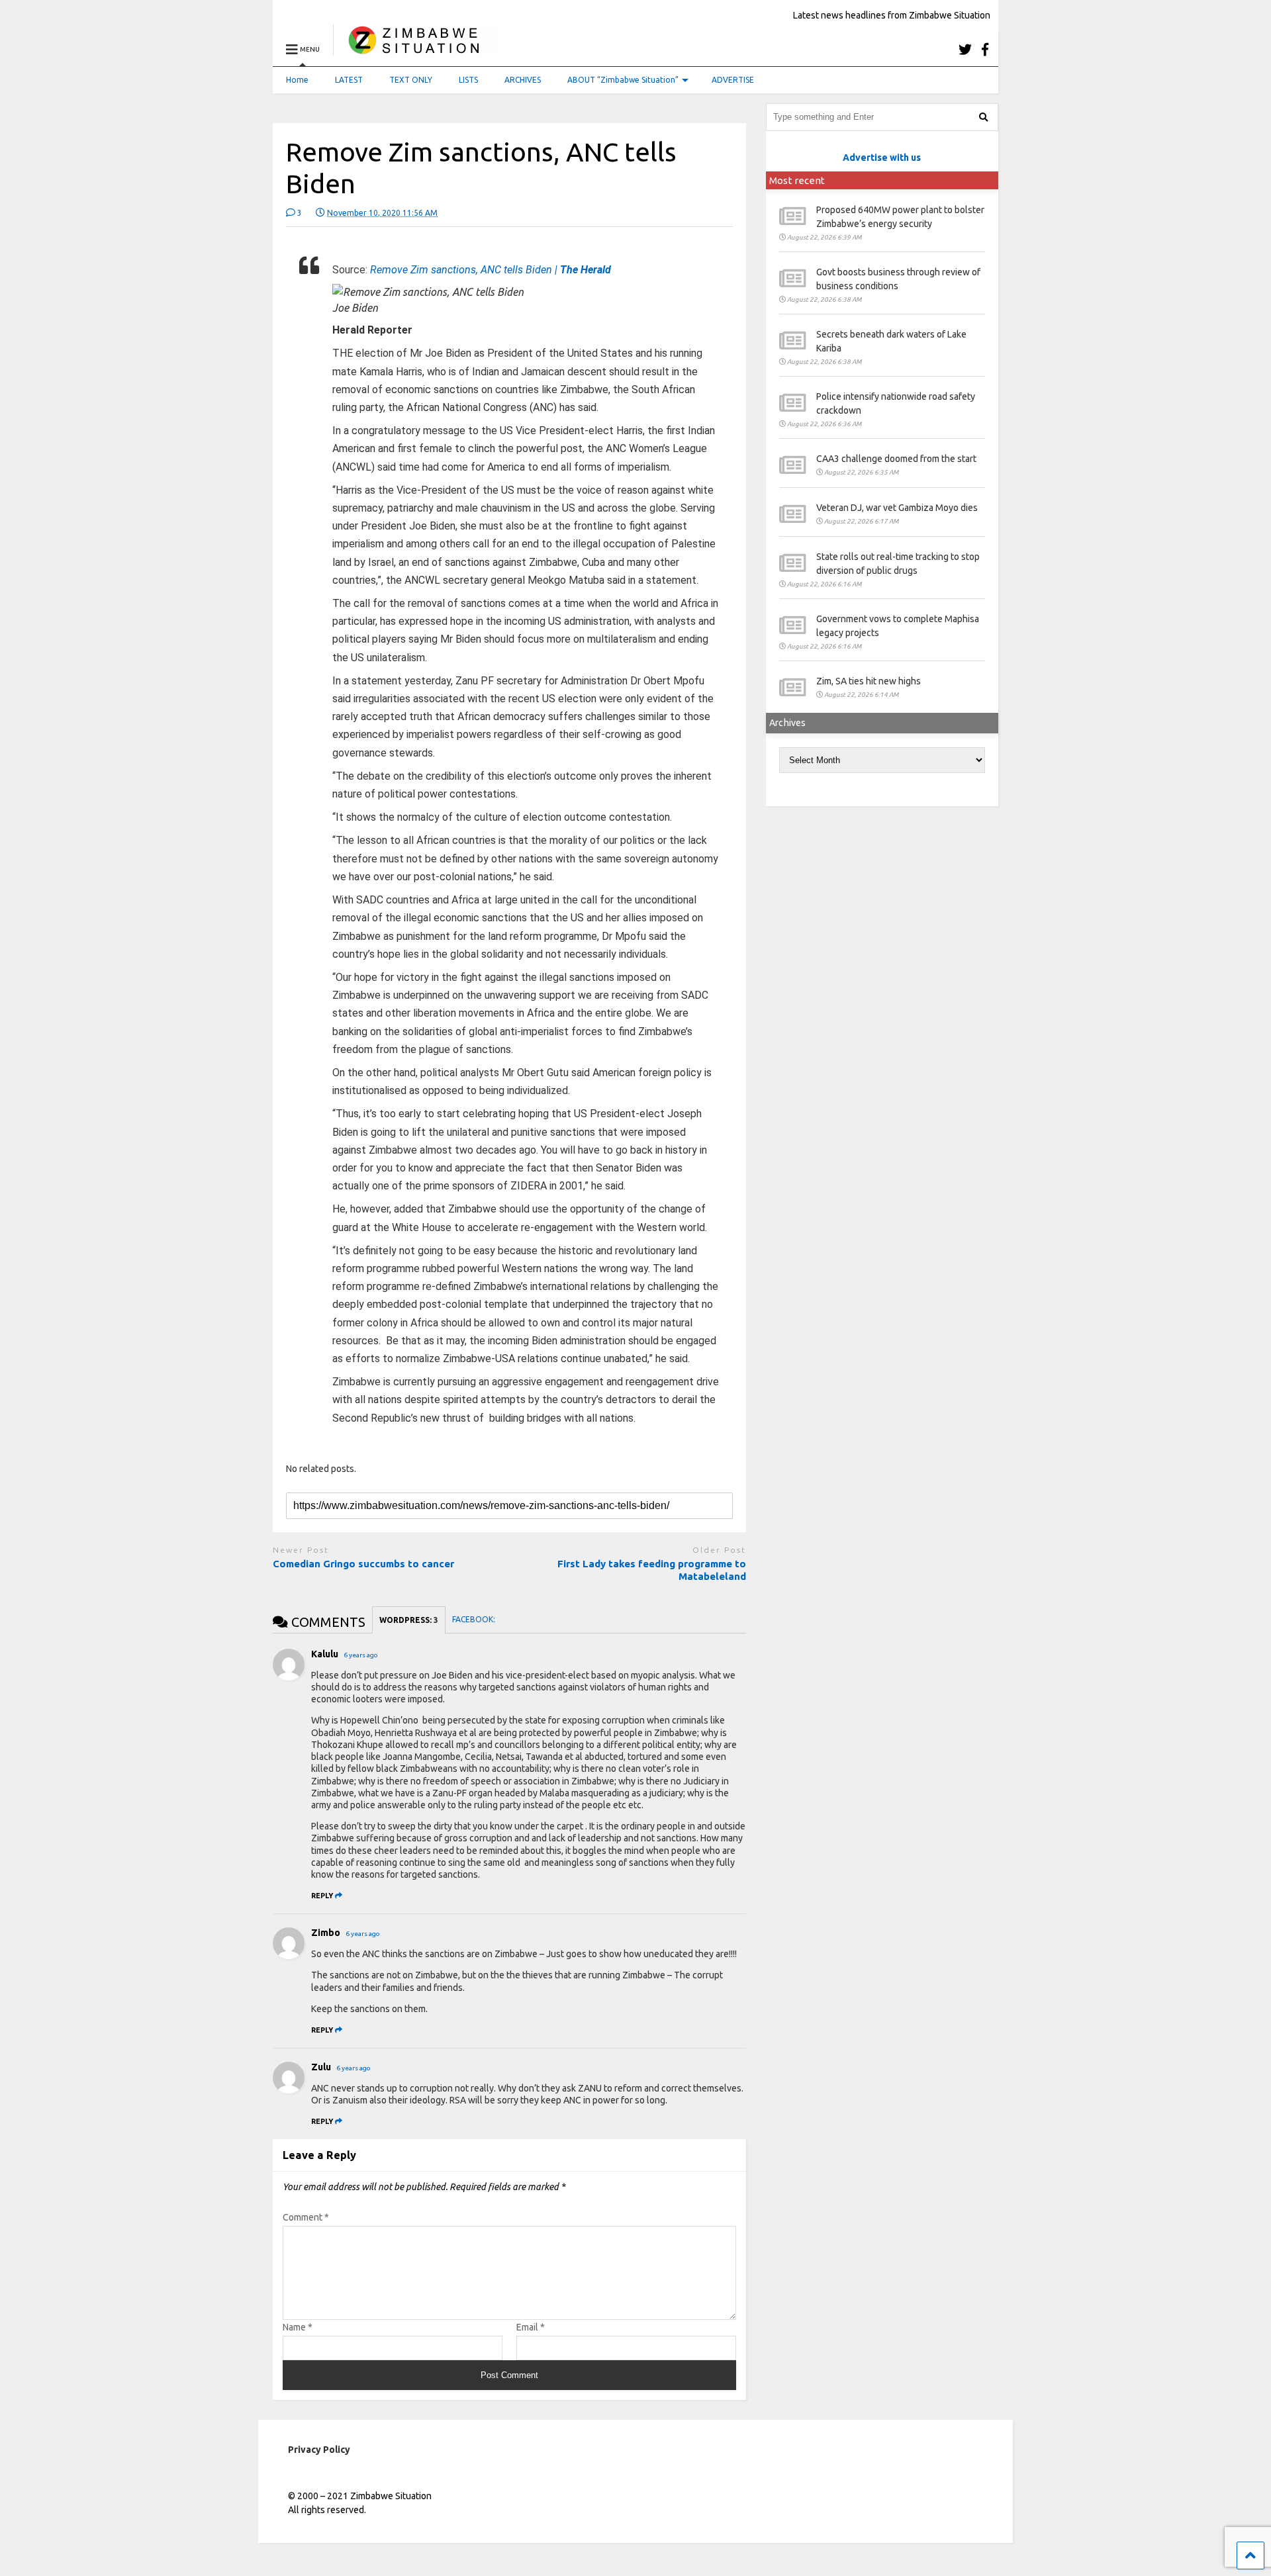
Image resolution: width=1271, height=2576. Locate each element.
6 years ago (361, 1655)
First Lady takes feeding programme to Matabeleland (652, 1570)
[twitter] (965, 49)
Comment (306, 2217)
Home (297, 80)
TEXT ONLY (411, 80)
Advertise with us (882, 158)
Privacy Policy (319, 2450)
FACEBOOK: (475, 1619)
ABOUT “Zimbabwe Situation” (623, 80)
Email (531, 2327)
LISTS (468, 80)
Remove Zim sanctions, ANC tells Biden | (491, 270)
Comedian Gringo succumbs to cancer (363, 1564)
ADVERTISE (733, 80)
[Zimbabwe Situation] (417, 49)
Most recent (797, 180)
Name (298, 2327)
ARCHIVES (523, 80)
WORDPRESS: (409, 1620)
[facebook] (985, 49)
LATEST (349, 80)
